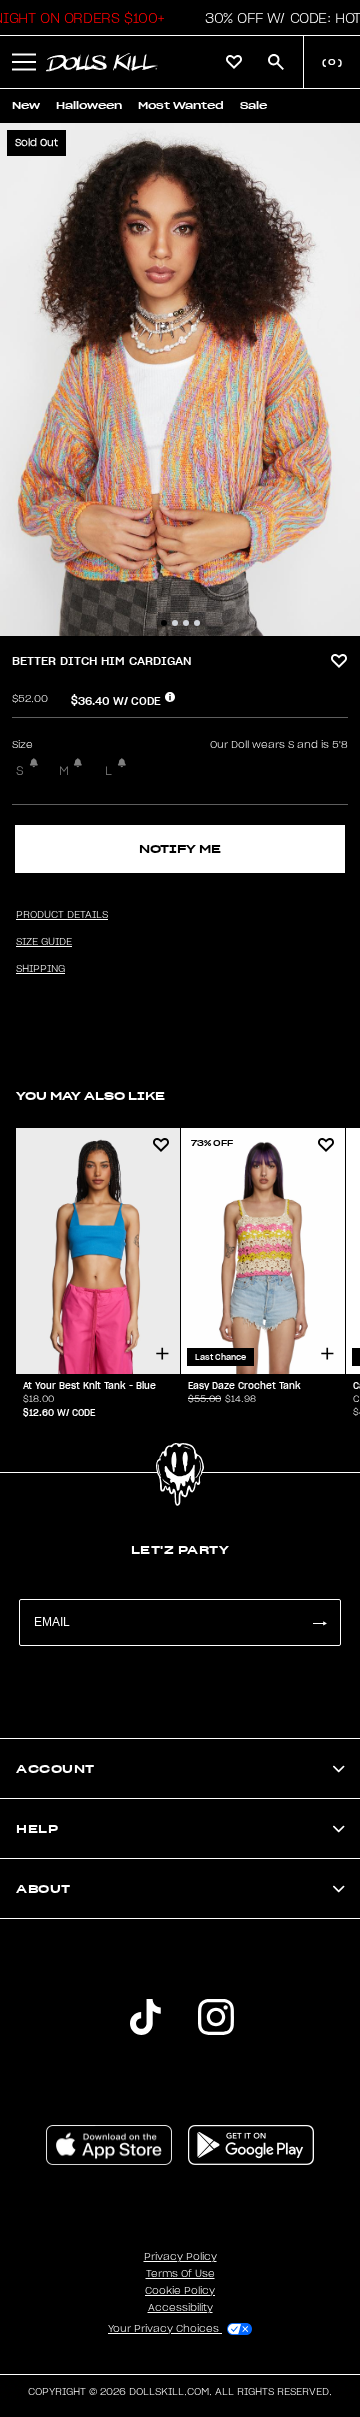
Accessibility (180, 2308)
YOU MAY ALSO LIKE (90, 1095)
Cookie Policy (180, 2291)
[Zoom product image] (180, 379)
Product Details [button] (62, 915)
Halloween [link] (89, 105)
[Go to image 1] (164, 623)
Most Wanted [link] (181, 105)
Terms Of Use (180, 2274)
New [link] (26, 105)
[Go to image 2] (175, 623)
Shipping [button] (40, 969)
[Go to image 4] (197, 623)
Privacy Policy (180, 2257)
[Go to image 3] (186, 623)
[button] (24, 62)
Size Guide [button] (44, 942)
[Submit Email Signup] (319, 1622)
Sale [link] (253, 105)
